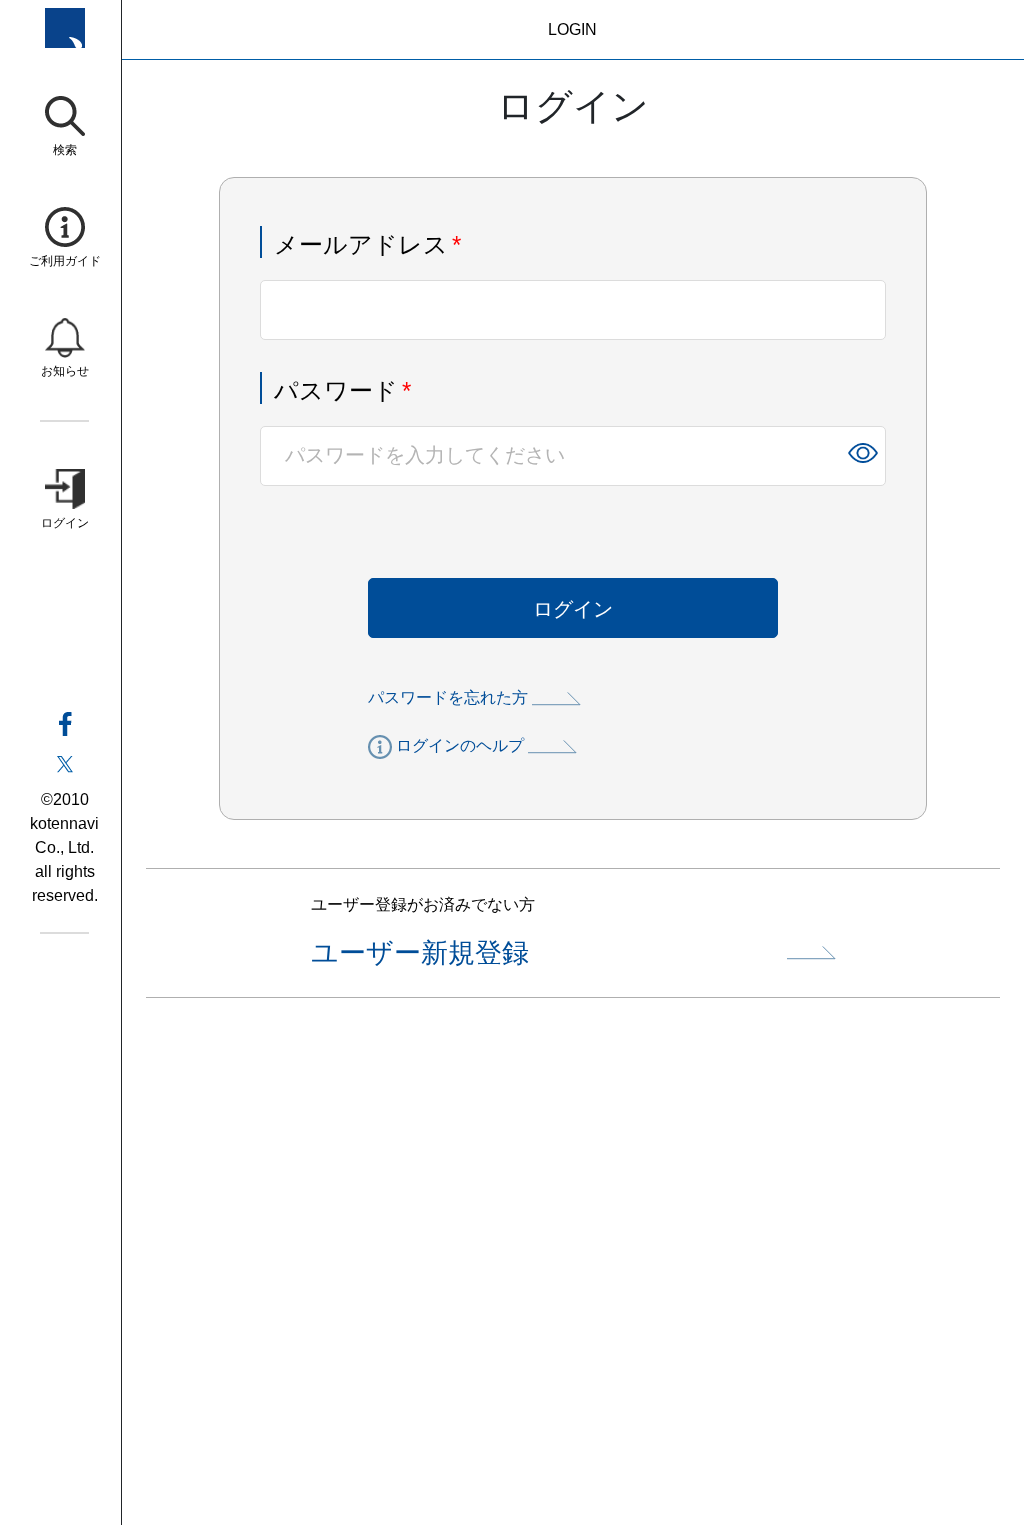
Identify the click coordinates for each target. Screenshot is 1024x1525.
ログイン (573, 609)
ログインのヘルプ (460, 745)
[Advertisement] (573, 1281)
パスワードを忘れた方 (448, 697)
